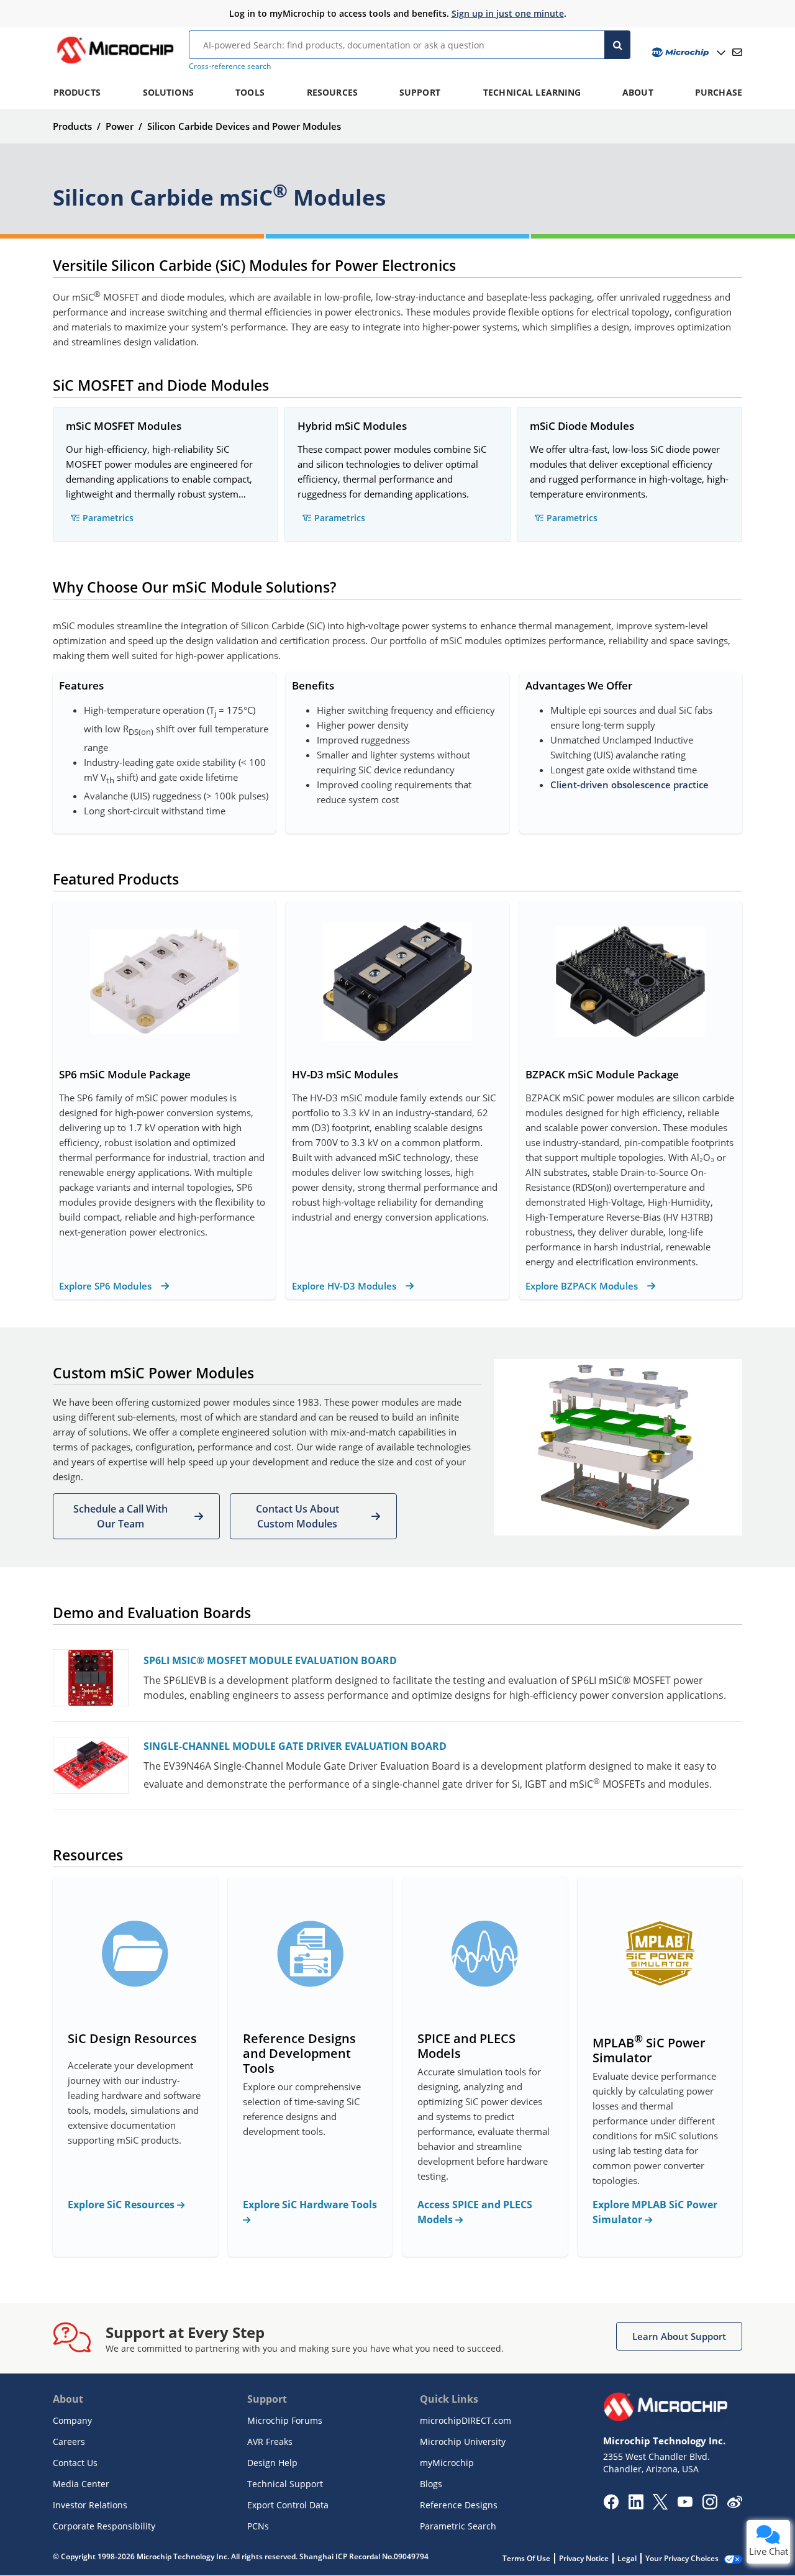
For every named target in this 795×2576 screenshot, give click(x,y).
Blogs (431, 2484)
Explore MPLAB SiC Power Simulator (655, 2212)
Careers (69, 2442)
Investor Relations (90, 2505)
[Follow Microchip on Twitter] (660, 2506)
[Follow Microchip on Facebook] (611, 2506)
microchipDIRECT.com (466, 2420)
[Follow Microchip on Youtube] (685, 2503)
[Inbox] (737, 52)
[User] (687, 52)
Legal (627, 2558)
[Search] (617, 45)
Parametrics (108, 518)
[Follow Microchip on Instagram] (710, 2506)
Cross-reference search (230, 66)
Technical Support (285, 2484)
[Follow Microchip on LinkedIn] (636, 2506)
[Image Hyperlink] (115, 63)
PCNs (258, 2526)
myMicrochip (447, 2463)
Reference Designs (459, 2505)
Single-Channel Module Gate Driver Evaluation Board (295, 1746)
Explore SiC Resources (122, 2205)
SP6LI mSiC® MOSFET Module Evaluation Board (270, 1660)
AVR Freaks (270, 2442)
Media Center (81, 2484)
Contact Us (75, 2463)
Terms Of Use (526, 2558)
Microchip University (463, 2442)
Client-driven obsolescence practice (629, 785)
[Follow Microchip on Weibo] (734, 2505)
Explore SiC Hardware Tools (310, 2205)
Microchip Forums (285, 2420)
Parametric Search (458, 2526)
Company (72, 2420)
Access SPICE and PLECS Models (475, 2212)
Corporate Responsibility (104, 2526)
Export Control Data (288, 2505)
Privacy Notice (584, 2558)
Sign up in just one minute (508, 13)
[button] (136, 1516)
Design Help (272, 2463)
